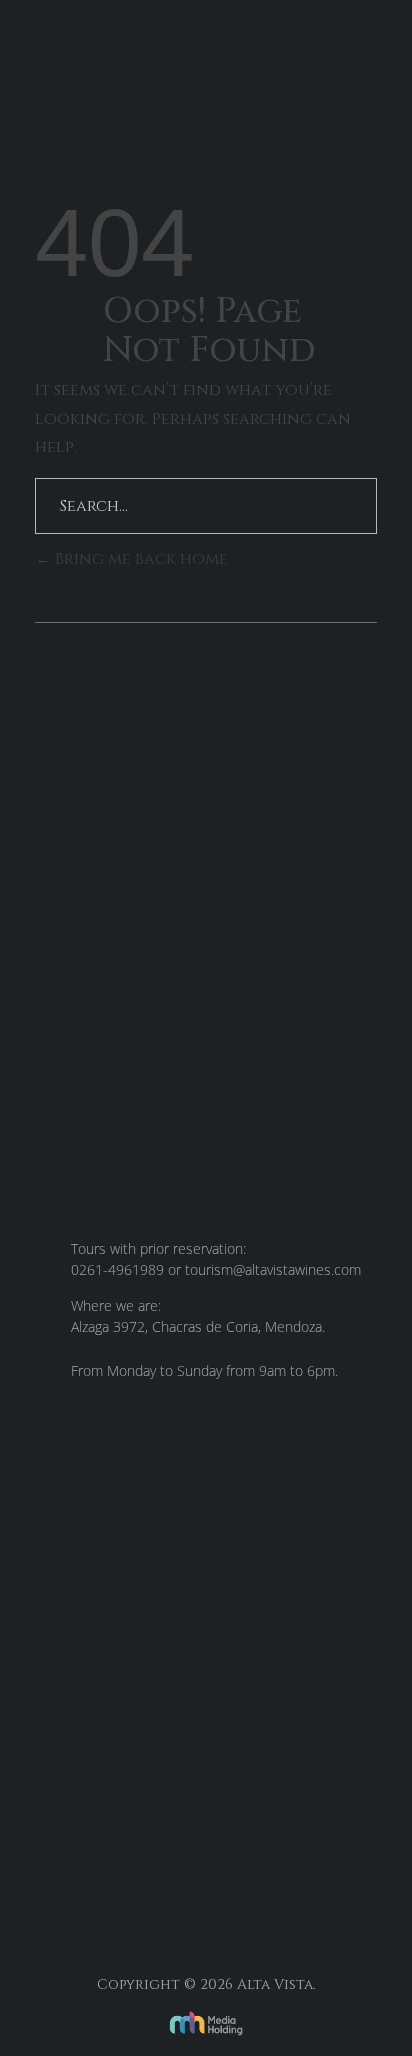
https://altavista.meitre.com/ (146, 1797)
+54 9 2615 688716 (171, 1867)
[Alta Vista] (105, 60)
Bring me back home (139, 559)
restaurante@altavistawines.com (164, 1832)
